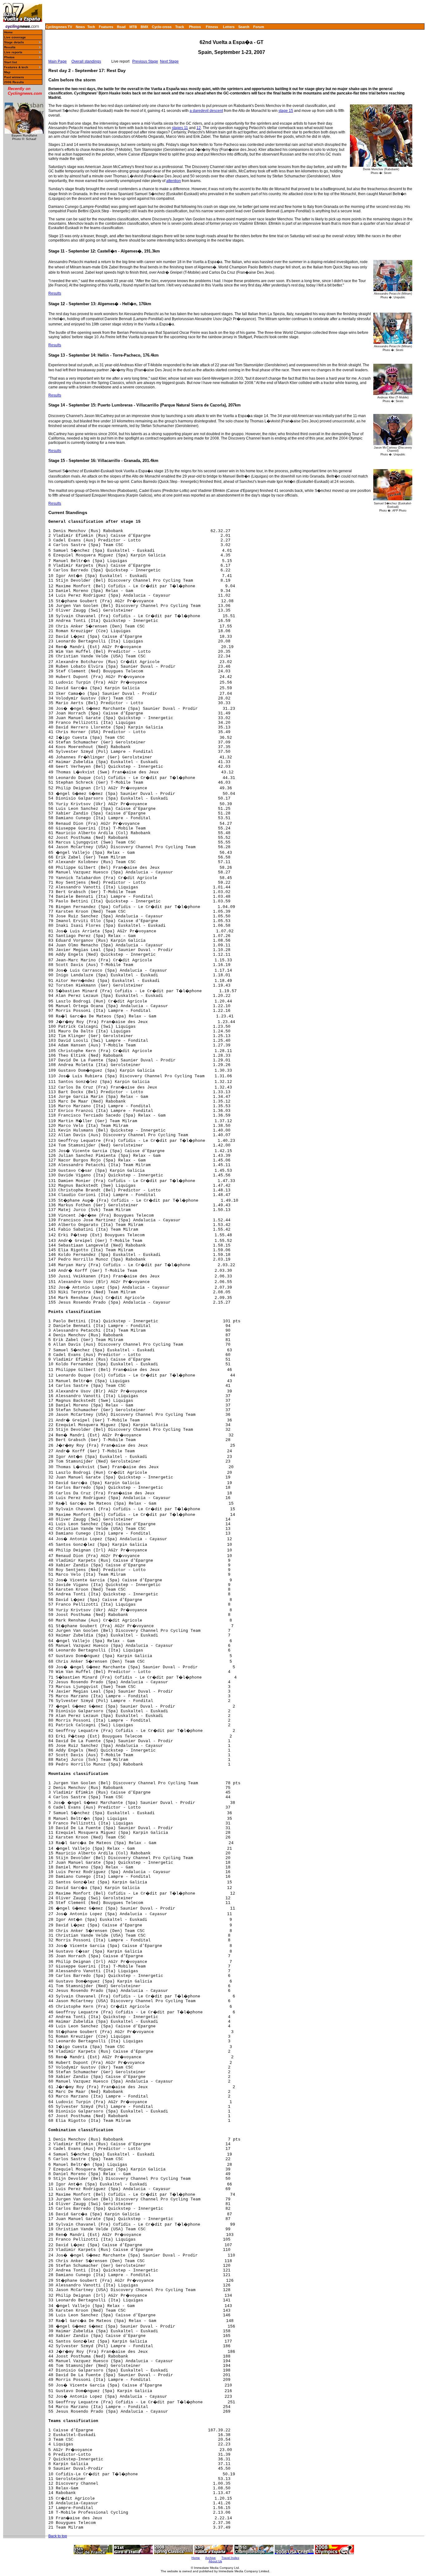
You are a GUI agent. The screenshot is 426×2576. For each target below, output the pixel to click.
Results (10, 47)
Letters (229, 27)
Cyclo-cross (162, 27)
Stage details (14, 42)
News (80, 27)
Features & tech (16, 67)
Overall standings (86, 61)
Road (121, 27)
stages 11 (180, 128)
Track (180, 27)
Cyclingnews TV (59, 27)
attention (174, 181)
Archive (211, 2558)
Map (7, 72)
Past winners (14, 77)
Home (8, 32)
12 (199, 128)
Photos (195, 27)
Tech (91, 27)
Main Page (58, 61)
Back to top (58, 2536)
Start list (10, 62)
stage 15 (286, 111)
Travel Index (230, 2558)
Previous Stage (145, 61)
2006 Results (14, 82)
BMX (144, 27)
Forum (259, 27)
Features (106, 27)
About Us (215, 2561)
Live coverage (15, 37)
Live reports (13, 52)
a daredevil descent (206, 111)
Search (244, 27)
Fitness (212, 27)
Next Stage (169, 61)
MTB (133, 27)
